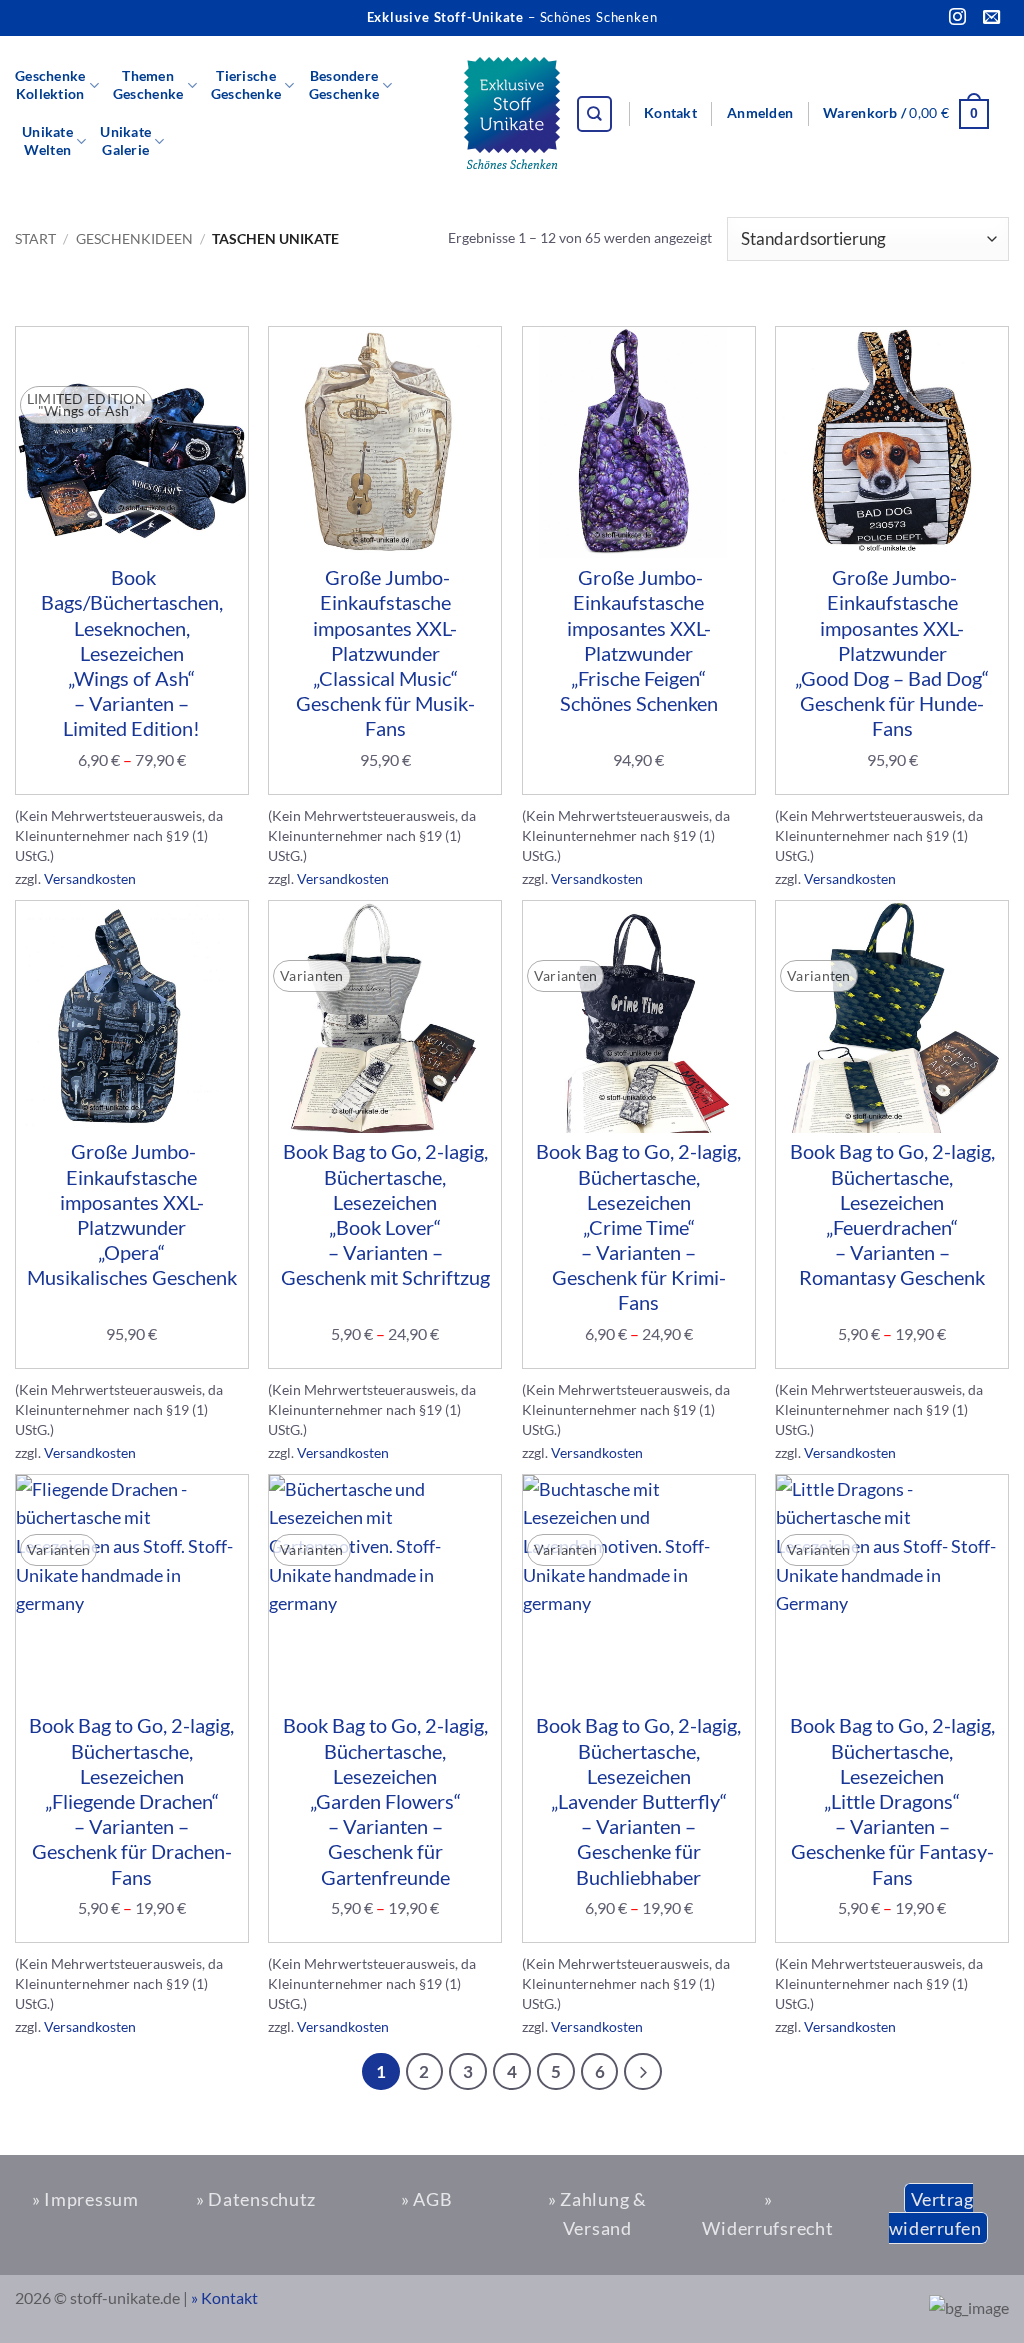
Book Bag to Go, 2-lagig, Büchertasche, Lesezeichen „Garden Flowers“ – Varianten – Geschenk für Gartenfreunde (385, 1800)
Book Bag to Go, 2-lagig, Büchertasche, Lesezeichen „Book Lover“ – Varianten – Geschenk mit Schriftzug (385, 1214)
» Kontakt (224, 2297)
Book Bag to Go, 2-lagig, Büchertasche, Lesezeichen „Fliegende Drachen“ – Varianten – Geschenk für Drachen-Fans (131, 1800)
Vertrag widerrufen (935, 2213)
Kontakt (670, 113)
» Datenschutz (256, 2199)
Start (35, 238)
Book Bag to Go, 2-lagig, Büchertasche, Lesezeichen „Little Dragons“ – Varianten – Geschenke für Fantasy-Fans (892, 1800)
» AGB (427, 2199)
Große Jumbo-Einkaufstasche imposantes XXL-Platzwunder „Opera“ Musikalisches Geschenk (132, 1214)
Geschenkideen (134, 238)
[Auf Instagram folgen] (957, 18)
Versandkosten (90, 878)
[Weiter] (643, 2072)
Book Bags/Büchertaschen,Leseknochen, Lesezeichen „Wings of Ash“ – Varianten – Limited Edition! (132, 652)
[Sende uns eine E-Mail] (991, 18)
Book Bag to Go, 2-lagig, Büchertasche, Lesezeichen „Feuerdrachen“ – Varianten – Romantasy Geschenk (892, 1214)
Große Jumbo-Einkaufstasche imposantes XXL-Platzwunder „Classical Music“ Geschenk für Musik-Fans (385, 652)
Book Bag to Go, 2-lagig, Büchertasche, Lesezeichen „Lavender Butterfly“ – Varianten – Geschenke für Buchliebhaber (638, 1800)
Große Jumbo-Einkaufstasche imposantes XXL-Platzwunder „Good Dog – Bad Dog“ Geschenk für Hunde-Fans (892, 652)
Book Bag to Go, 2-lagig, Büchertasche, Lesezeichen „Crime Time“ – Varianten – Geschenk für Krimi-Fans (638, 1226)
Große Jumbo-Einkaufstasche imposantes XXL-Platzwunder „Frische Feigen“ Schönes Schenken (639, 640)
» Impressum (85, 2199)
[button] (760, 114)
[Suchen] (595, 114)
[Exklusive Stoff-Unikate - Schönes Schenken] (512, 114)
